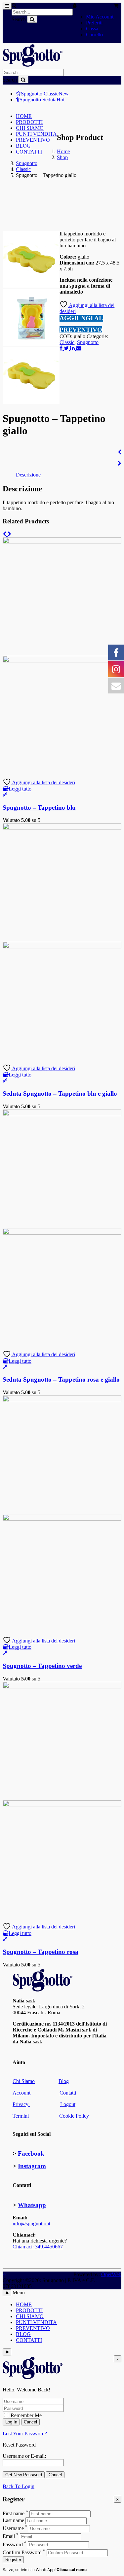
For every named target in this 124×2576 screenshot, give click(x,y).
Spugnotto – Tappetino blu (39, 808)
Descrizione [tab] (28, 475)
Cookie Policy (74, 2116)
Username (13, 2528)
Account (21, 2093)
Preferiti (94, 23)
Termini (21, 2116)
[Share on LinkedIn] (73, 348)
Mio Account (100, 17)
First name (14, 2513)
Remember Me (25, 2415)
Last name (13, 2520)
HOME (24, 116)
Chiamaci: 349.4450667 (38, 2247)
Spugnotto (27, 163)
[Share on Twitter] (67, 348)
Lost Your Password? (25, 2434)
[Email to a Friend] (79, 348)
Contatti (68, 2093)
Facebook (31, 2153)
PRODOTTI (29, 122)
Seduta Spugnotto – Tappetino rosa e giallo (61, 1379)
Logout (68, 2104)
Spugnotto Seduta (42, 100)
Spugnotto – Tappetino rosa (41, 1952)
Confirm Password (22, 2552)
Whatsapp (32, 2205)
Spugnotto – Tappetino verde (42, 1666)
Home (63, 151)
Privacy (21, 2104)
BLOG (23, 146)
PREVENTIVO (33, 140)
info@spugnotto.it (31, 2223)
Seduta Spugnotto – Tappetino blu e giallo (60, 1094)
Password (13, 2544)
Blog (64, 2081)
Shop (62, 157)
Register (13, 2560)
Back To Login (19, 2486)
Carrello (94, 35)
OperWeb (111, 2274)
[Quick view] (5, 795)
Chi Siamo (24, 2081)
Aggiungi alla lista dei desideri (43, 782)
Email (9, 2537)
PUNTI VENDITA (36, 134)
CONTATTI (29, 152)
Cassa (92, 29)
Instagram (32, 2166)
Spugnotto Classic (45, 94)
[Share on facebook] (62, 348)
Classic (23, 169)
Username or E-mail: (24, 2456)
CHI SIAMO (30, 128)
